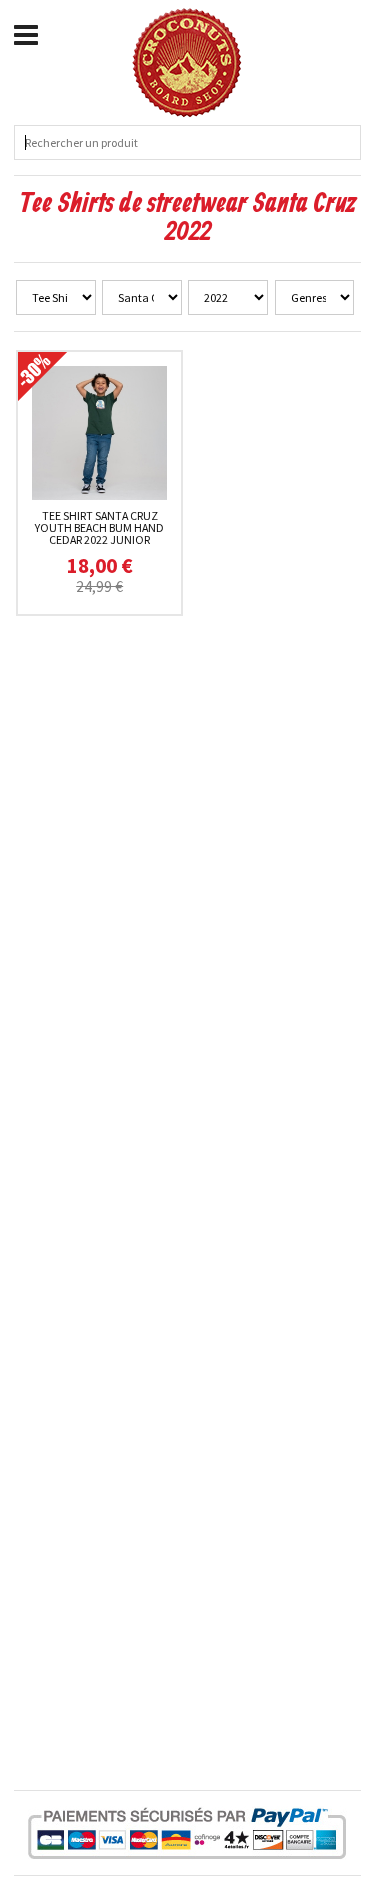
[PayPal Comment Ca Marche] (187, 1833)
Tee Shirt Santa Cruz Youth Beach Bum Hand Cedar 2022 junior (99, 527)
